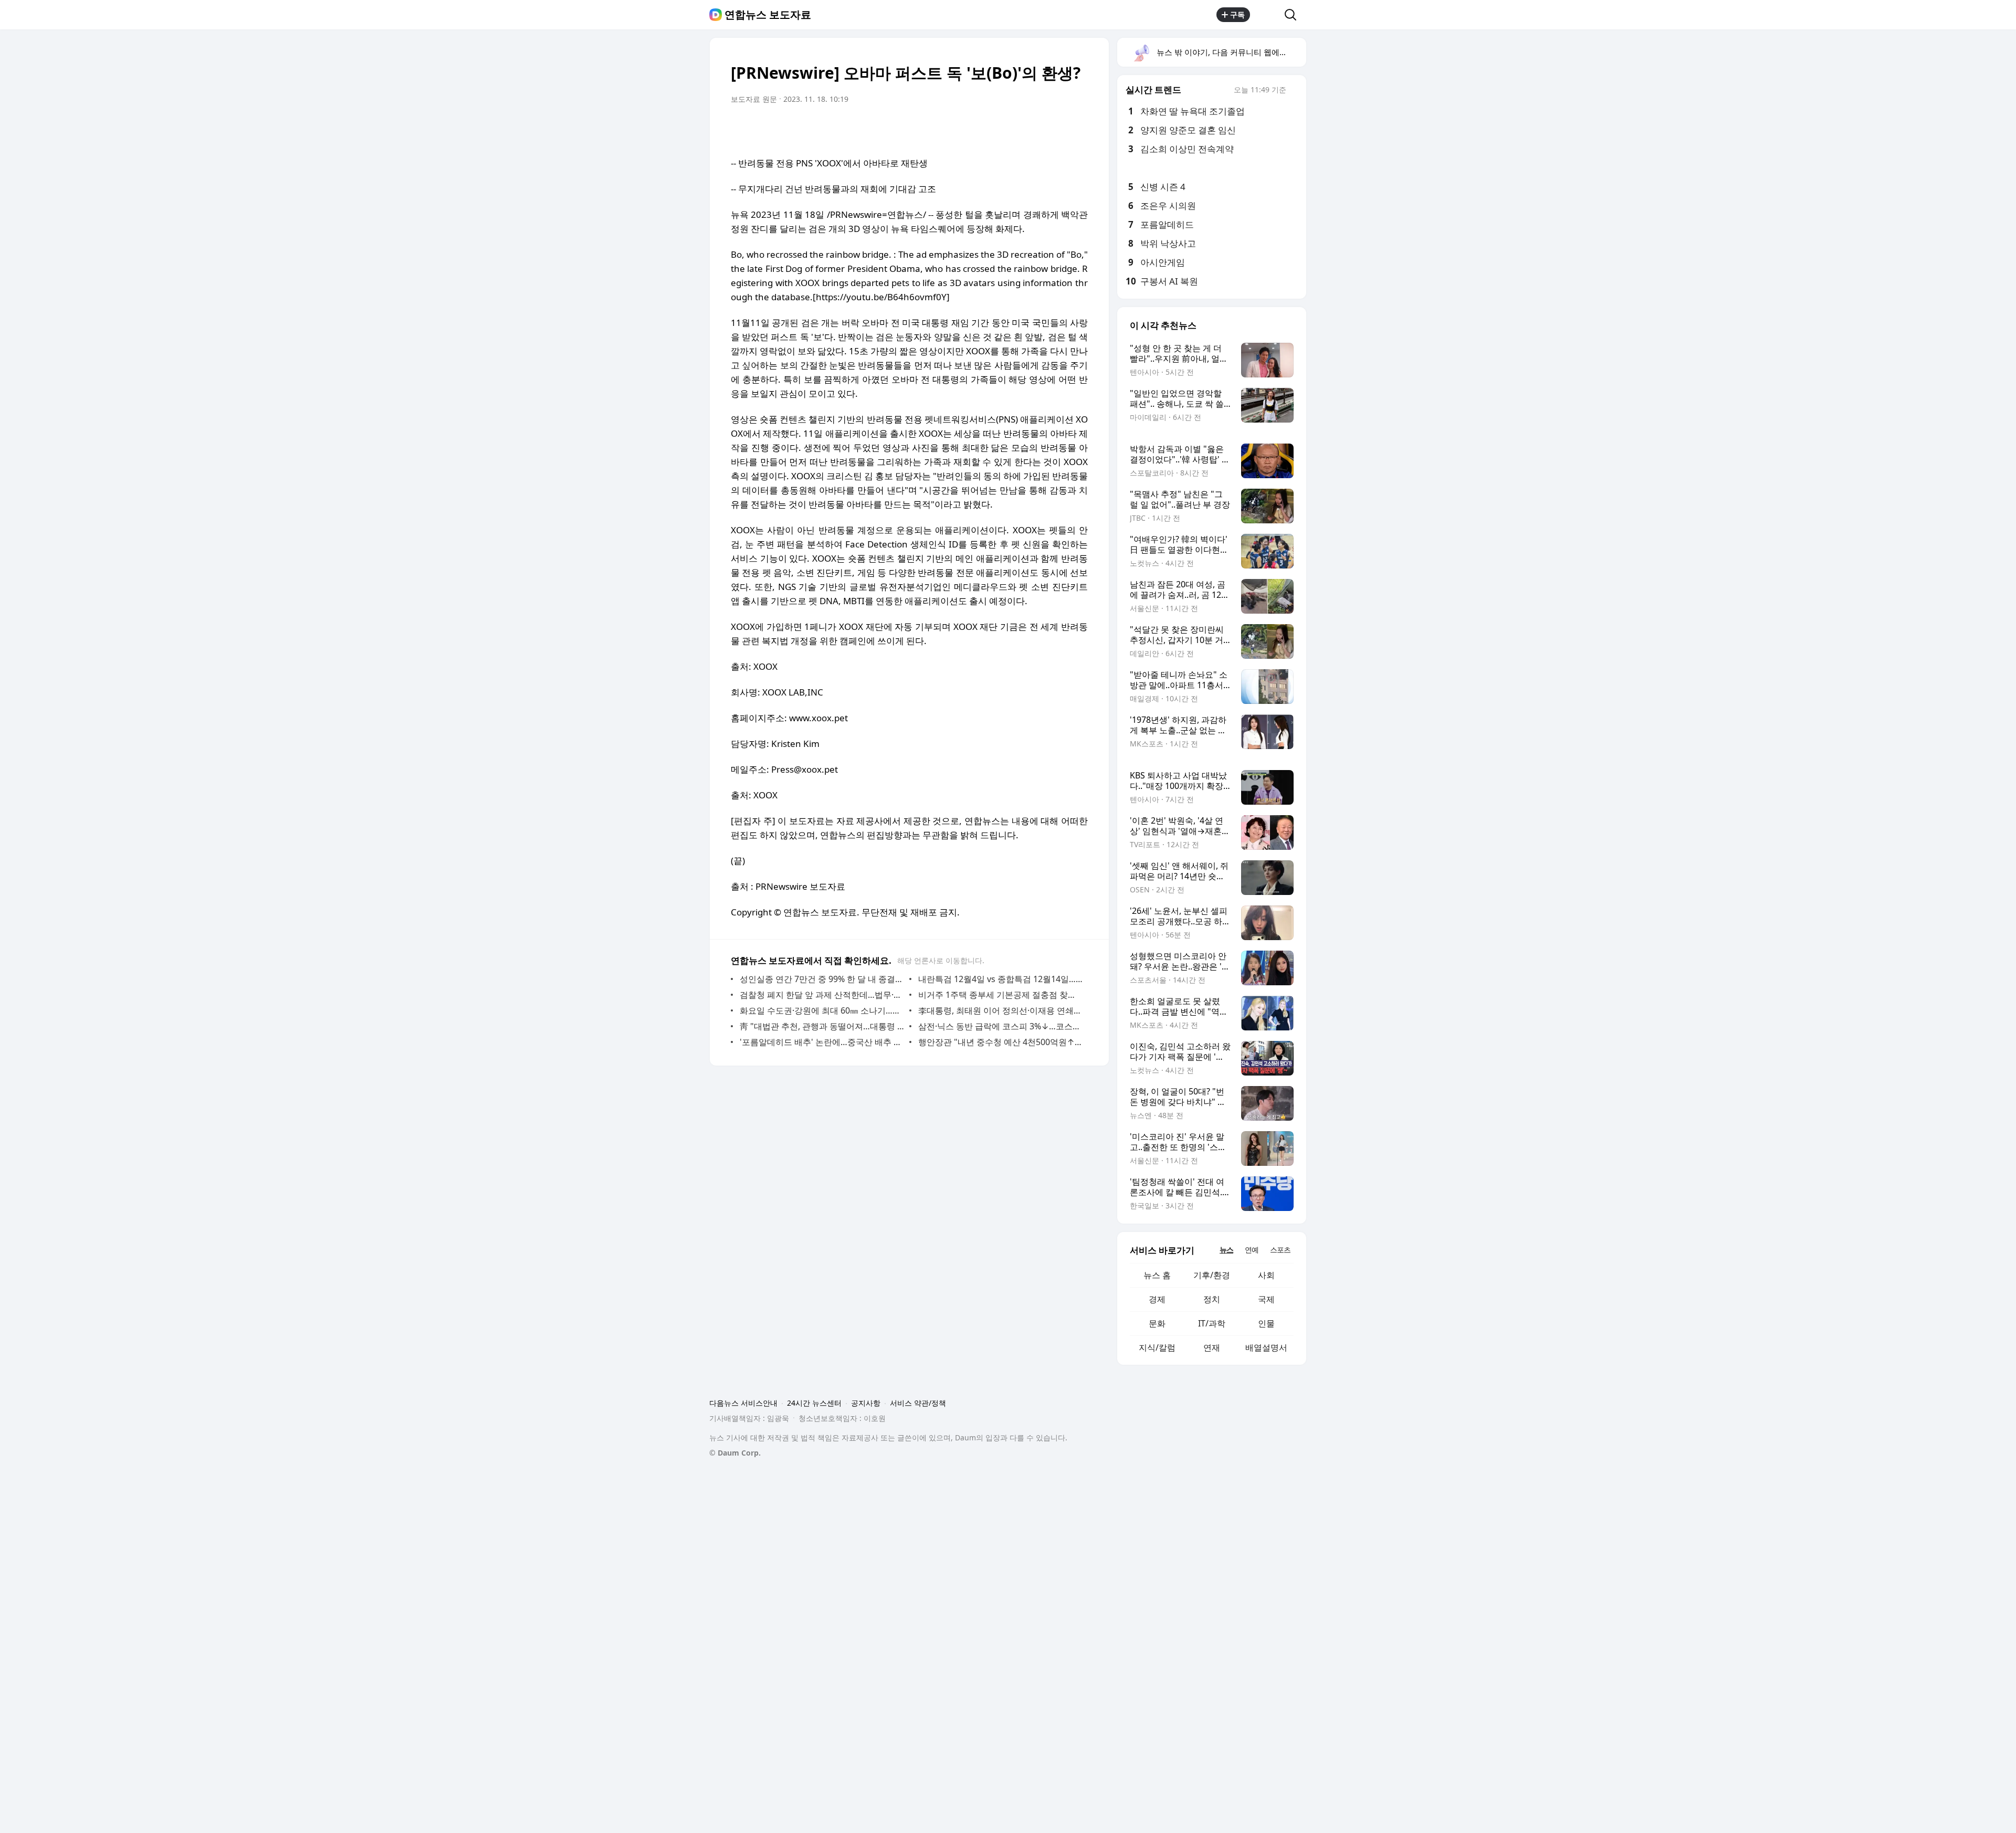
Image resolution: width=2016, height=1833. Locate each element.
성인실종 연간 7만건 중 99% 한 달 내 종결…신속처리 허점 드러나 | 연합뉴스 (822, 979)
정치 (1212, 1299)
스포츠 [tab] (1280, 1250)
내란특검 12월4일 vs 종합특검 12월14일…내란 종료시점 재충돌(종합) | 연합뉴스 (1000, 979)
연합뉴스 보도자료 (768, 15)
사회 (1266, 1275)
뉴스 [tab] (1226, 1250)
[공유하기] (1267, 15)
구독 (1237, 14)
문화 (1157, 1323)
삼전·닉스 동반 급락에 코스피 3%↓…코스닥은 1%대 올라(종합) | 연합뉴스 (1000, 1026)
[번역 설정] (1035, 129)
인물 (1266, 1323)
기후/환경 (1212, 1275)
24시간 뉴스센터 (814, 1403)
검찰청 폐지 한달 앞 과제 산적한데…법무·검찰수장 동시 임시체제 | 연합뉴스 (822, 995)
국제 (1266, 1299)
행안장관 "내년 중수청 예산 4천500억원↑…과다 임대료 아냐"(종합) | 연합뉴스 (1000, 1042)
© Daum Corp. (735, 1453)
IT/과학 (1212, 1323)
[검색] (1294, 15)
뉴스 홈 (1157, 1275)
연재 (1212, 1347)
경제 (1157, 1299)
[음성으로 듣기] (1014, 129)
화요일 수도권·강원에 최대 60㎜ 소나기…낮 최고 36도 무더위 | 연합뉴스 (822, 1010)
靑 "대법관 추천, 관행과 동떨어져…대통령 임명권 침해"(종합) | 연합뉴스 (822, 1026)
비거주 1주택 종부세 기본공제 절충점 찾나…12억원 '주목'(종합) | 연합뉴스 (1000, 995)
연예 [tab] (1252, 1250)
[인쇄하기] (1077, 129)
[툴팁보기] (1294, 91)
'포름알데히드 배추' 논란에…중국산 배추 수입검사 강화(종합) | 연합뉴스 (822, 1042)
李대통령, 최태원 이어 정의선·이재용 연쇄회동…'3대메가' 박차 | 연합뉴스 (1000, 1010)
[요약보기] (993, 129)
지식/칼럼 (1157, 1347)
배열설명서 (1266, 1347)
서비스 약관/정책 (918, 1403)
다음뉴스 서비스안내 (743, 1403)
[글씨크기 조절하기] (1056, 129)
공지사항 (866, 1403)
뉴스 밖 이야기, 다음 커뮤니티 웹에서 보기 (1231, 52)
